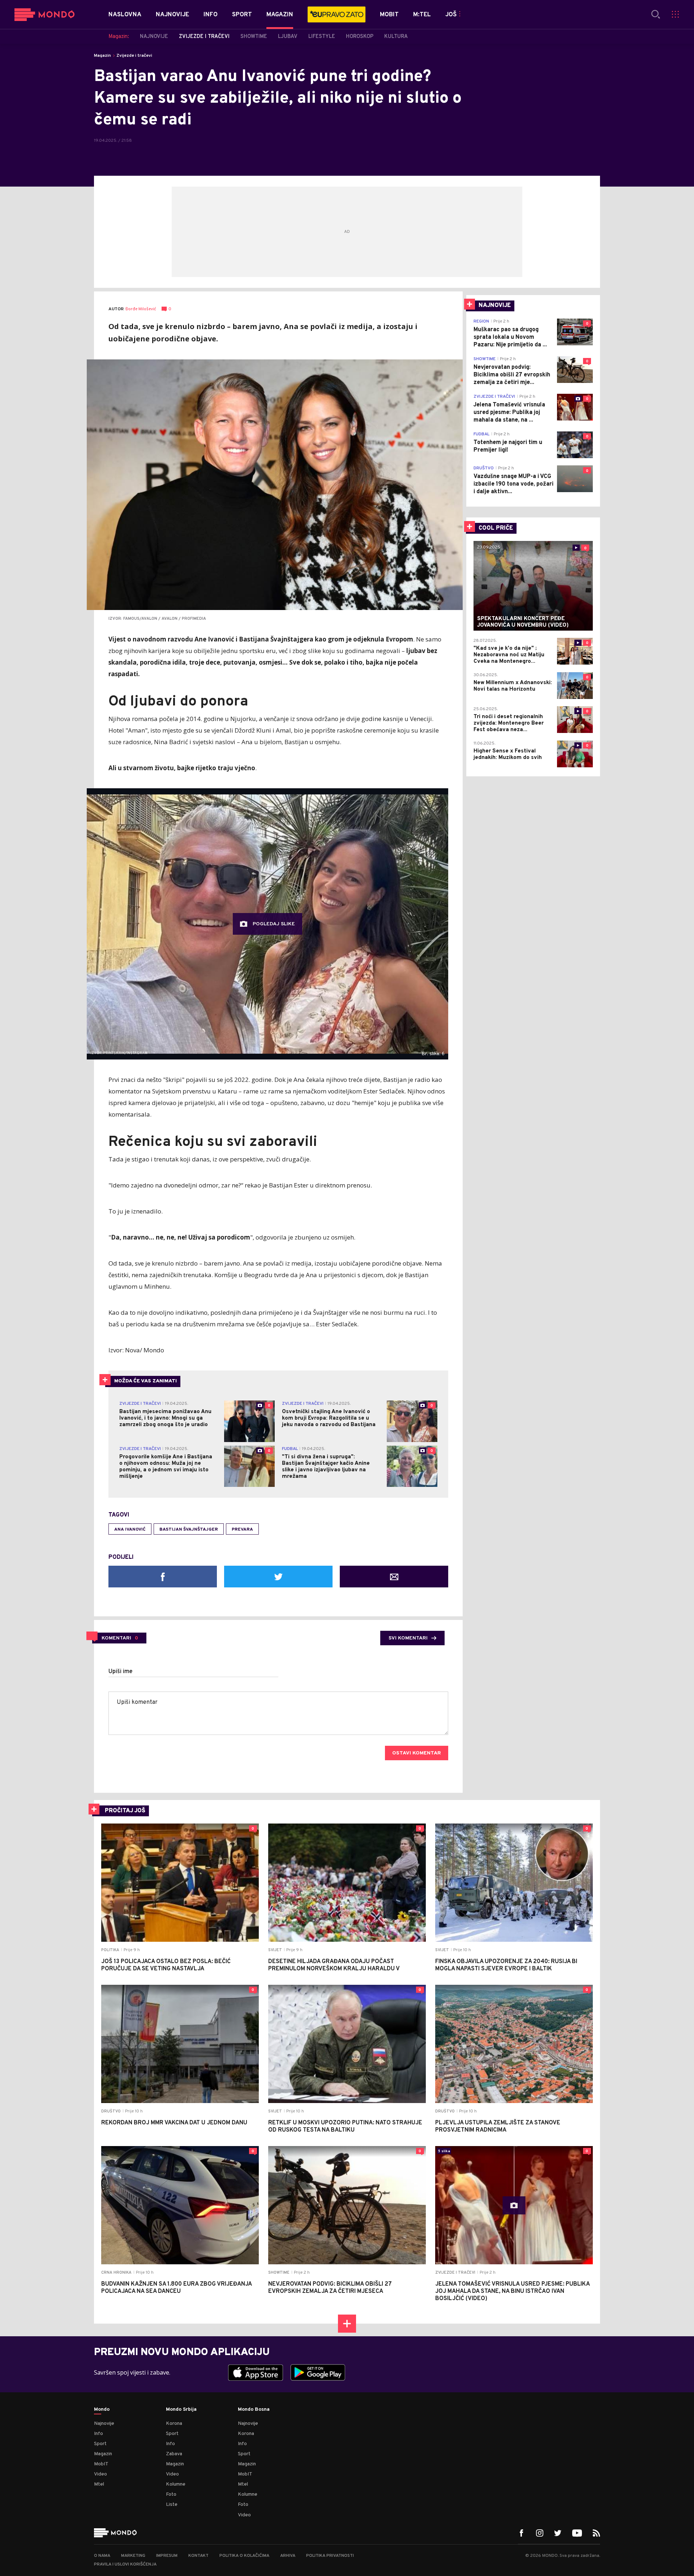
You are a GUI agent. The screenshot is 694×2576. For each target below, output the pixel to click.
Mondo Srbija (181, 2410)
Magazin (102, 56)
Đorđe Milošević (141, 309)
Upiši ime (121, 1672)
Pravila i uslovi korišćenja (125, 2564)
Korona (174, 2424)
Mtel (99, 2484)
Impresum (167, 2556)
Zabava (174, 2454)
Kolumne (176, 2484)
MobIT (101, 2464)
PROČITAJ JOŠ (125, 1811)
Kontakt (198, 2556)
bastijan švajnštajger (189, 1530)
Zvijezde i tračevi (134, 56)
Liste (172, 2505)
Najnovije (104, 2424)
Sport (100, 2444)
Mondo (102, 2410)
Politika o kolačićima (244, 2556)
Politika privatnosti (330, 2556)
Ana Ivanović (130, 1530)
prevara (242, 1530)
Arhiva (288, 2556)
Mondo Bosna (254, 2410)
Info (98, 2434)
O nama (102, 2556)
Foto (171, 2494)
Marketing (133, 2556)
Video (100, 2474)
